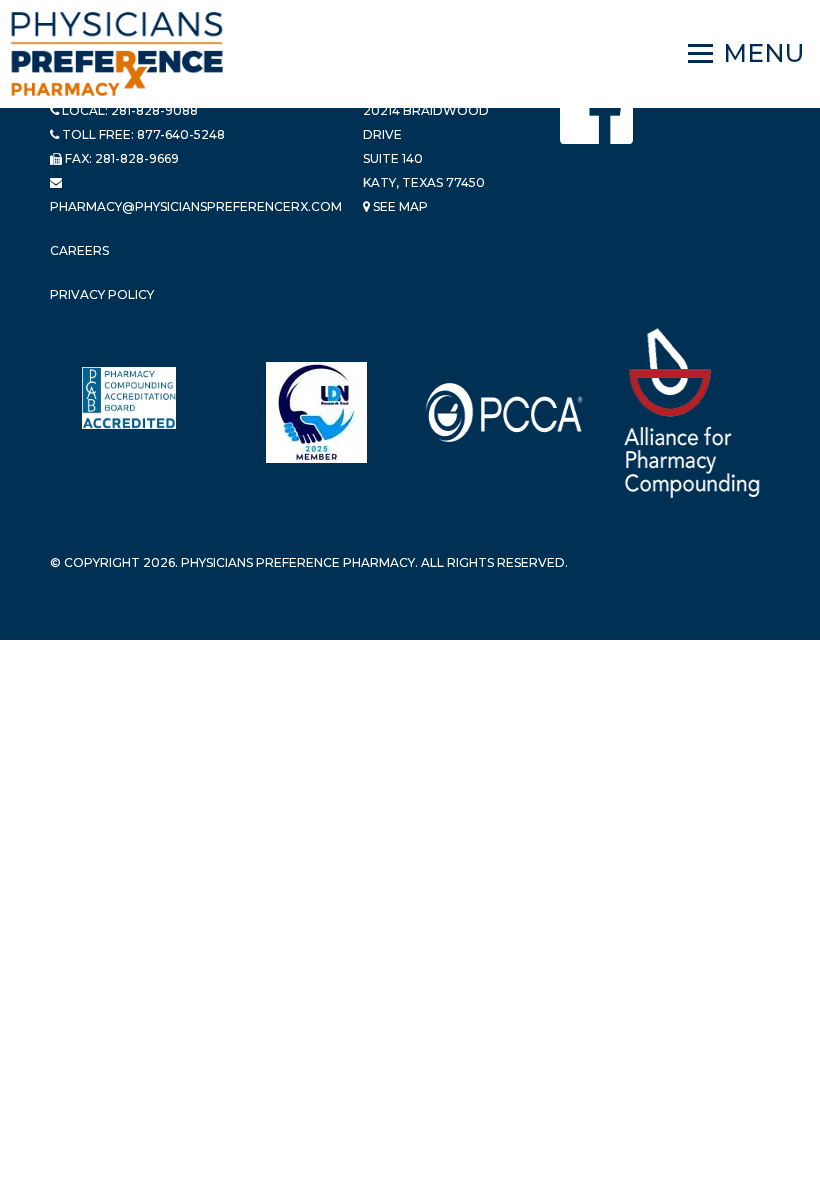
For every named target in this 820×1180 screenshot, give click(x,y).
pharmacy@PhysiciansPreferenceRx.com (196, 206)
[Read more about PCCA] (504, 412)
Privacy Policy (102, 294)
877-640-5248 (181, 134)
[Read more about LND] (316, 412)
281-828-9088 (154, 110)
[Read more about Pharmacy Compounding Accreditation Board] (129, 398)
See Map (399, 206)
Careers (79, 250)
